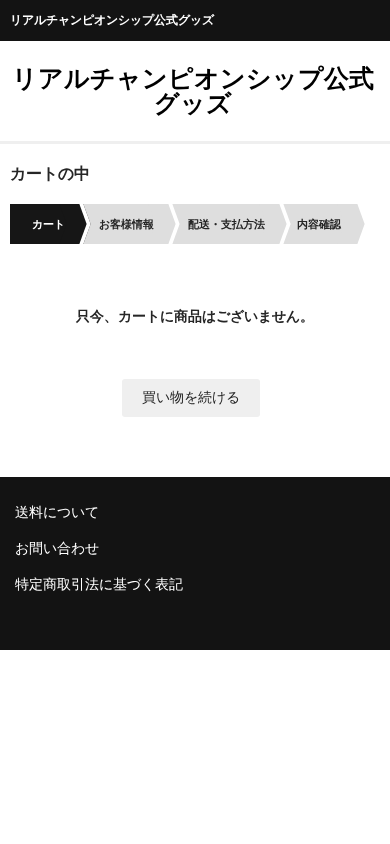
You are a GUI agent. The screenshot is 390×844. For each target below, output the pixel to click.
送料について (57, 512)
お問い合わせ (57, 548)
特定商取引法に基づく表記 (99, 584)
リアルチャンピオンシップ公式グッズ (193, 90)
